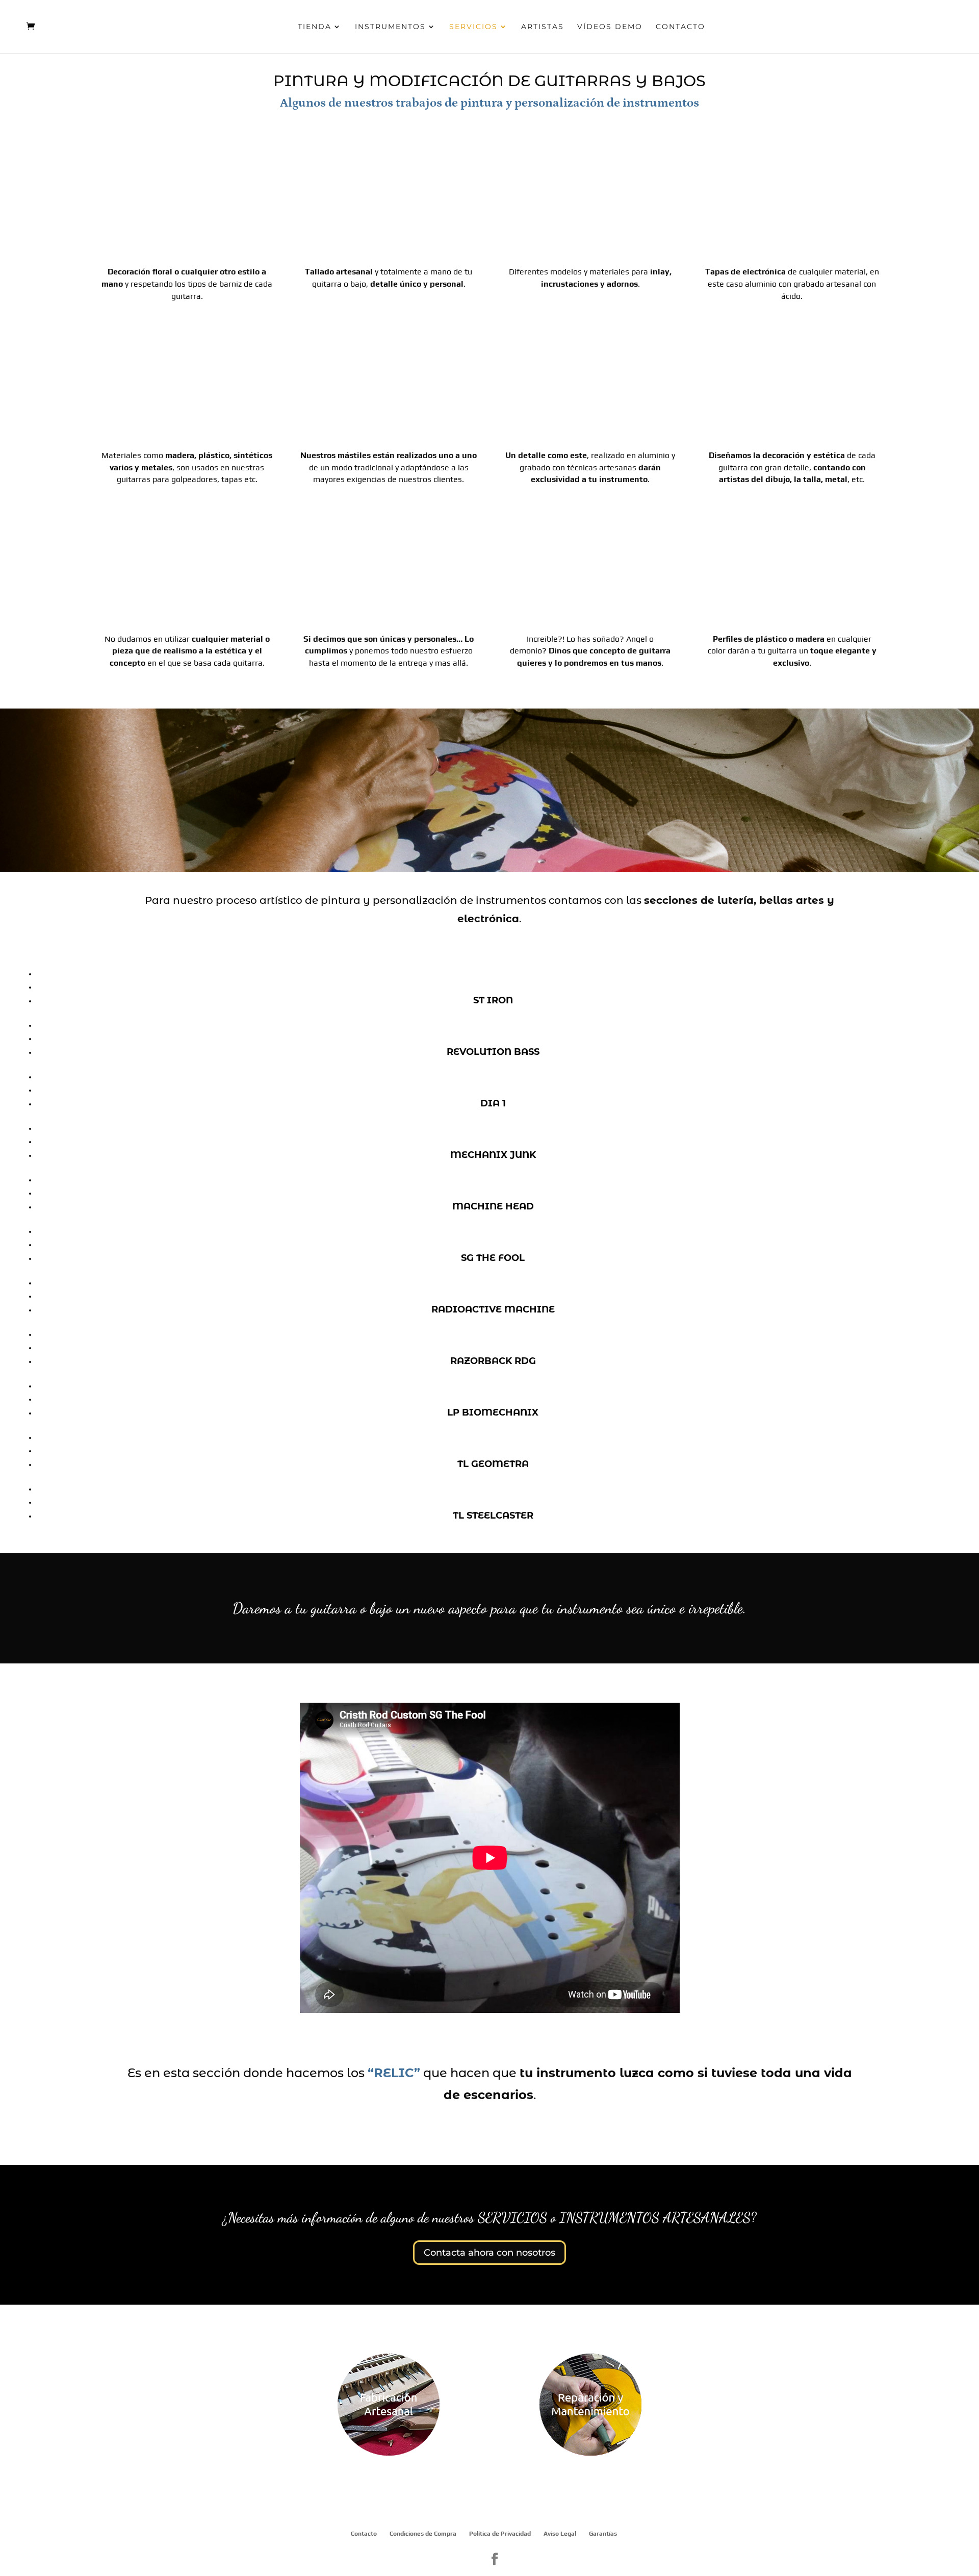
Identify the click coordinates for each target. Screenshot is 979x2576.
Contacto (680, 27)
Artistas (543, 27)
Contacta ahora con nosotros (489, 2253)
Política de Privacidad (500, 2534)
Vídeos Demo (610, 27)
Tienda (315, 27)
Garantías (603, 2534)
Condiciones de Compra (423, 2534)
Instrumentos (390, 27)
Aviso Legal (560, 2534)
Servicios (473, 27)
